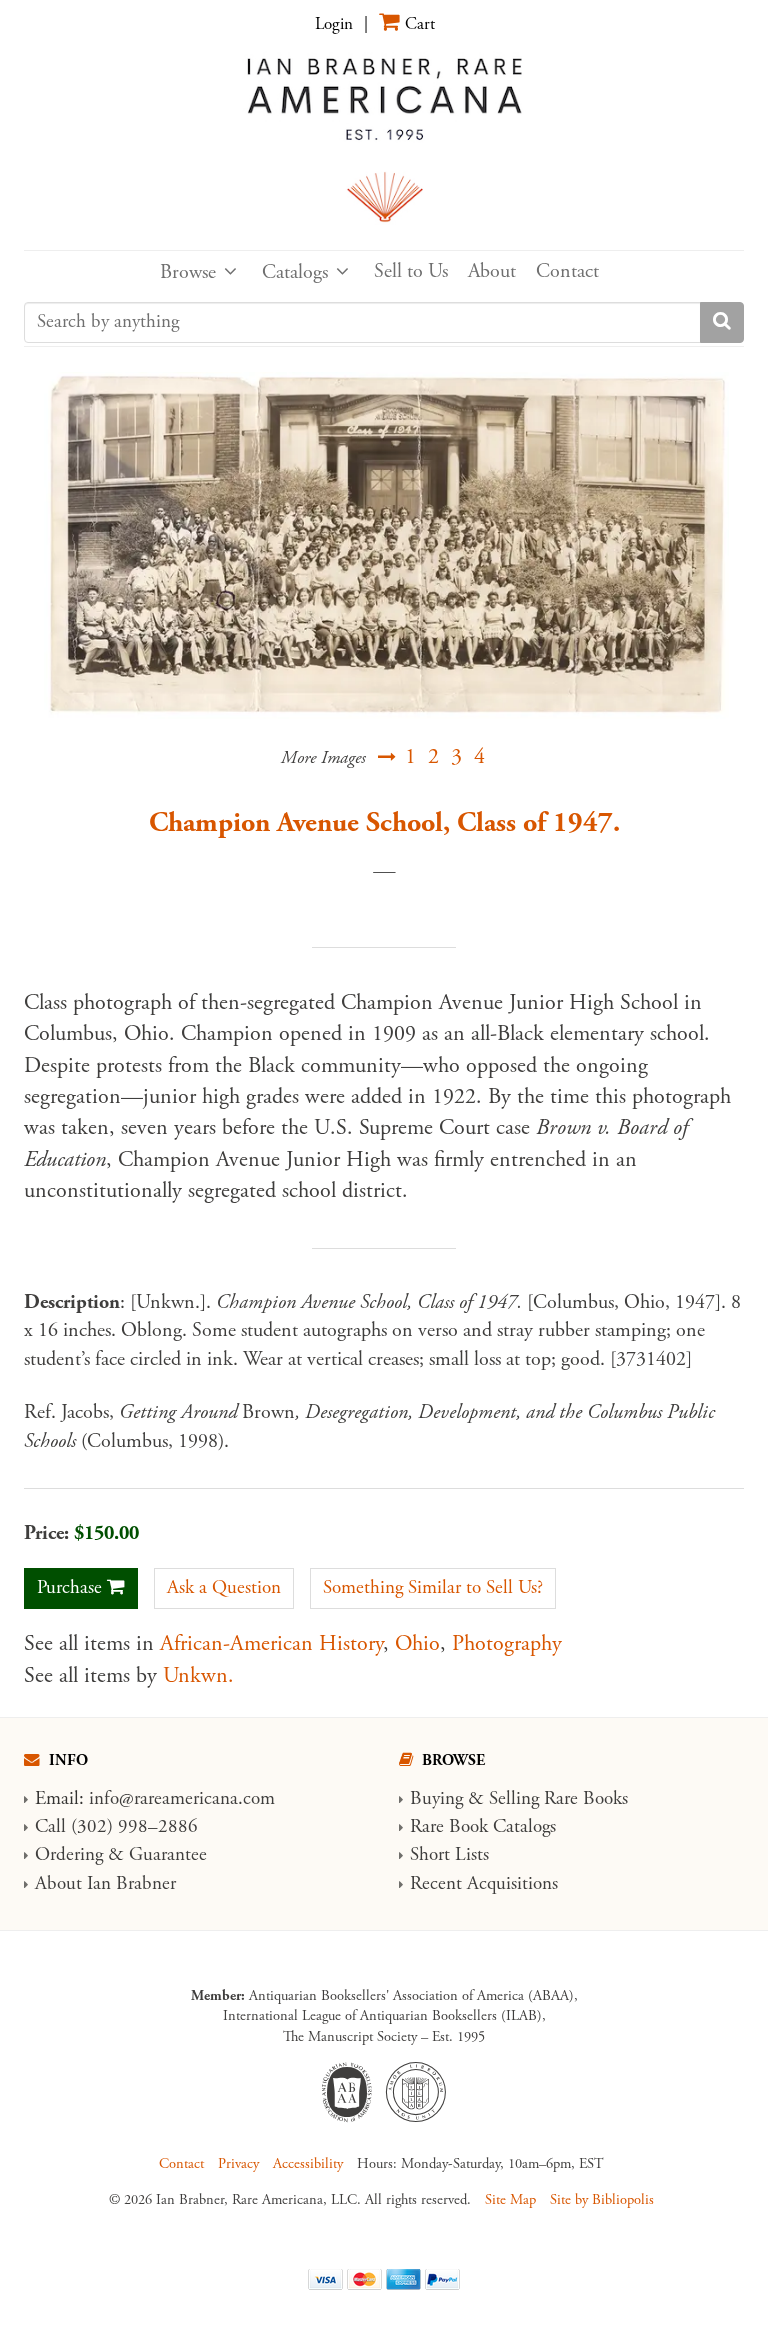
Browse (188, 272)
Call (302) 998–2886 (116, 1827)
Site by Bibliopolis (602, 2200)
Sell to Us (411, 271)
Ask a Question (224, 1588)
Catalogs (295, 272)
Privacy (238, 2164)
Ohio (417, 1644)
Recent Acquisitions (484, 1884)
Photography (507, 1644)
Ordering (69, 1855)
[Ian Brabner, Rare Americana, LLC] (384, 138)
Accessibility (308, 2164)
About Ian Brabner (105, 1884)
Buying (436, 1799)
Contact (567, 271)
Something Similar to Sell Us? (433, 1588)
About (492, 271)
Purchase (69, 1588)
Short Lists (449, 1855)
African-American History (271, 1644)
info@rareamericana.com (182, 1799)
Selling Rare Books (558, 1799)
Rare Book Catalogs (483, 1827)
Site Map (510, 2200)
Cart (420, 24)
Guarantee (168, 1855)
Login (334, 24)
